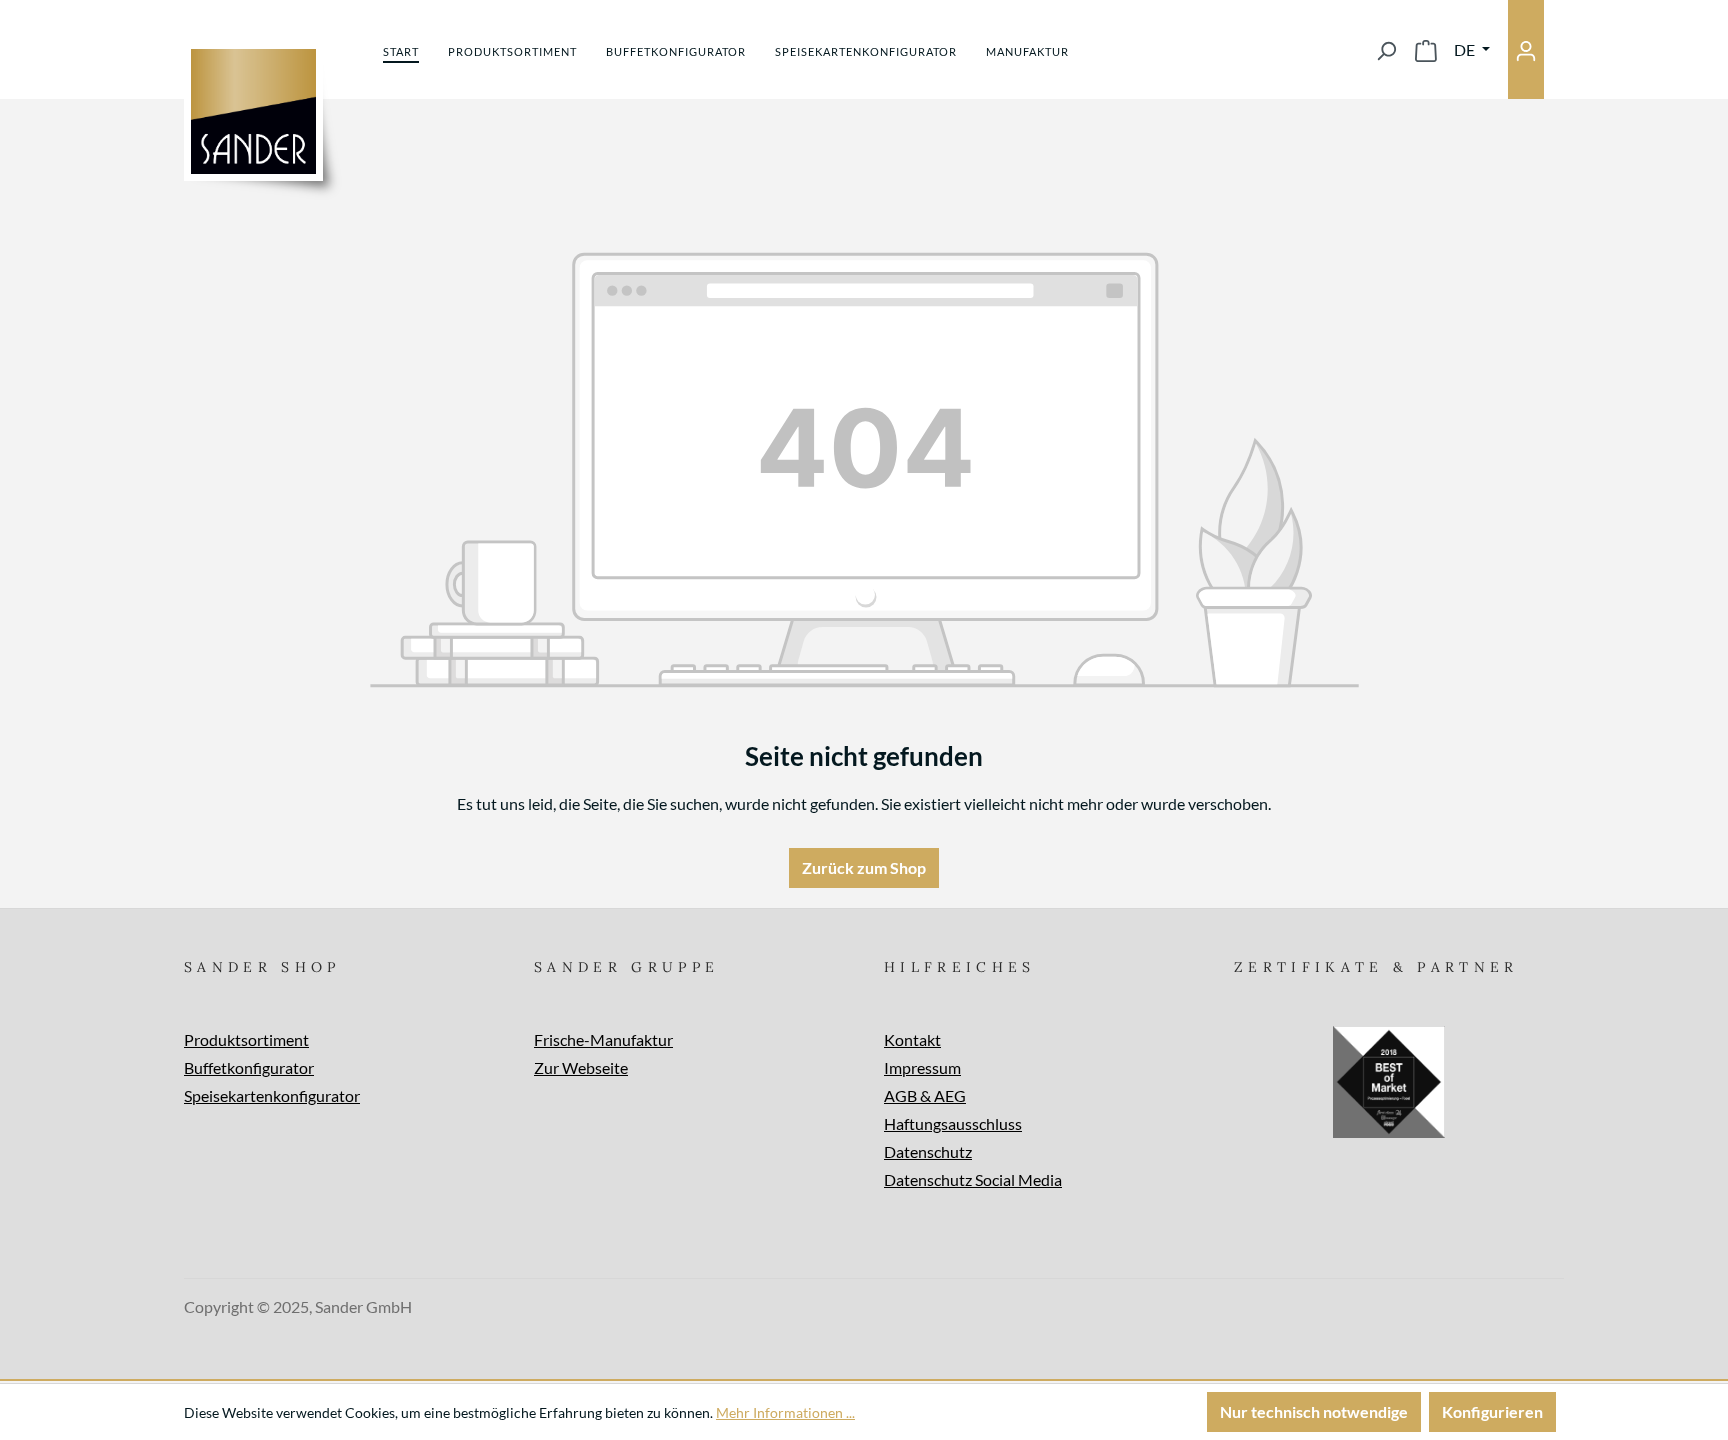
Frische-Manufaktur (603, 1039)
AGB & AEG (925, 1095)
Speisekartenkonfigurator (272, 1095)
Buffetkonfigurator (249, 1067)
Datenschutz (928, 1151)
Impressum (922, 1067)
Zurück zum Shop (864, 867)
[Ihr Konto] (1526, 49)
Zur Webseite (581, 1067)
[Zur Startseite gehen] (253, 111)
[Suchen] (1386, 50)
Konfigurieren (1492, 1411)
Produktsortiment (246, 1039)
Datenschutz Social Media (973, 1179)
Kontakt (912, 1039)
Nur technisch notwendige (1314, 1411)
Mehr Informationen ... (785, 1412)
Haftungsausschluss (953, 1123)
